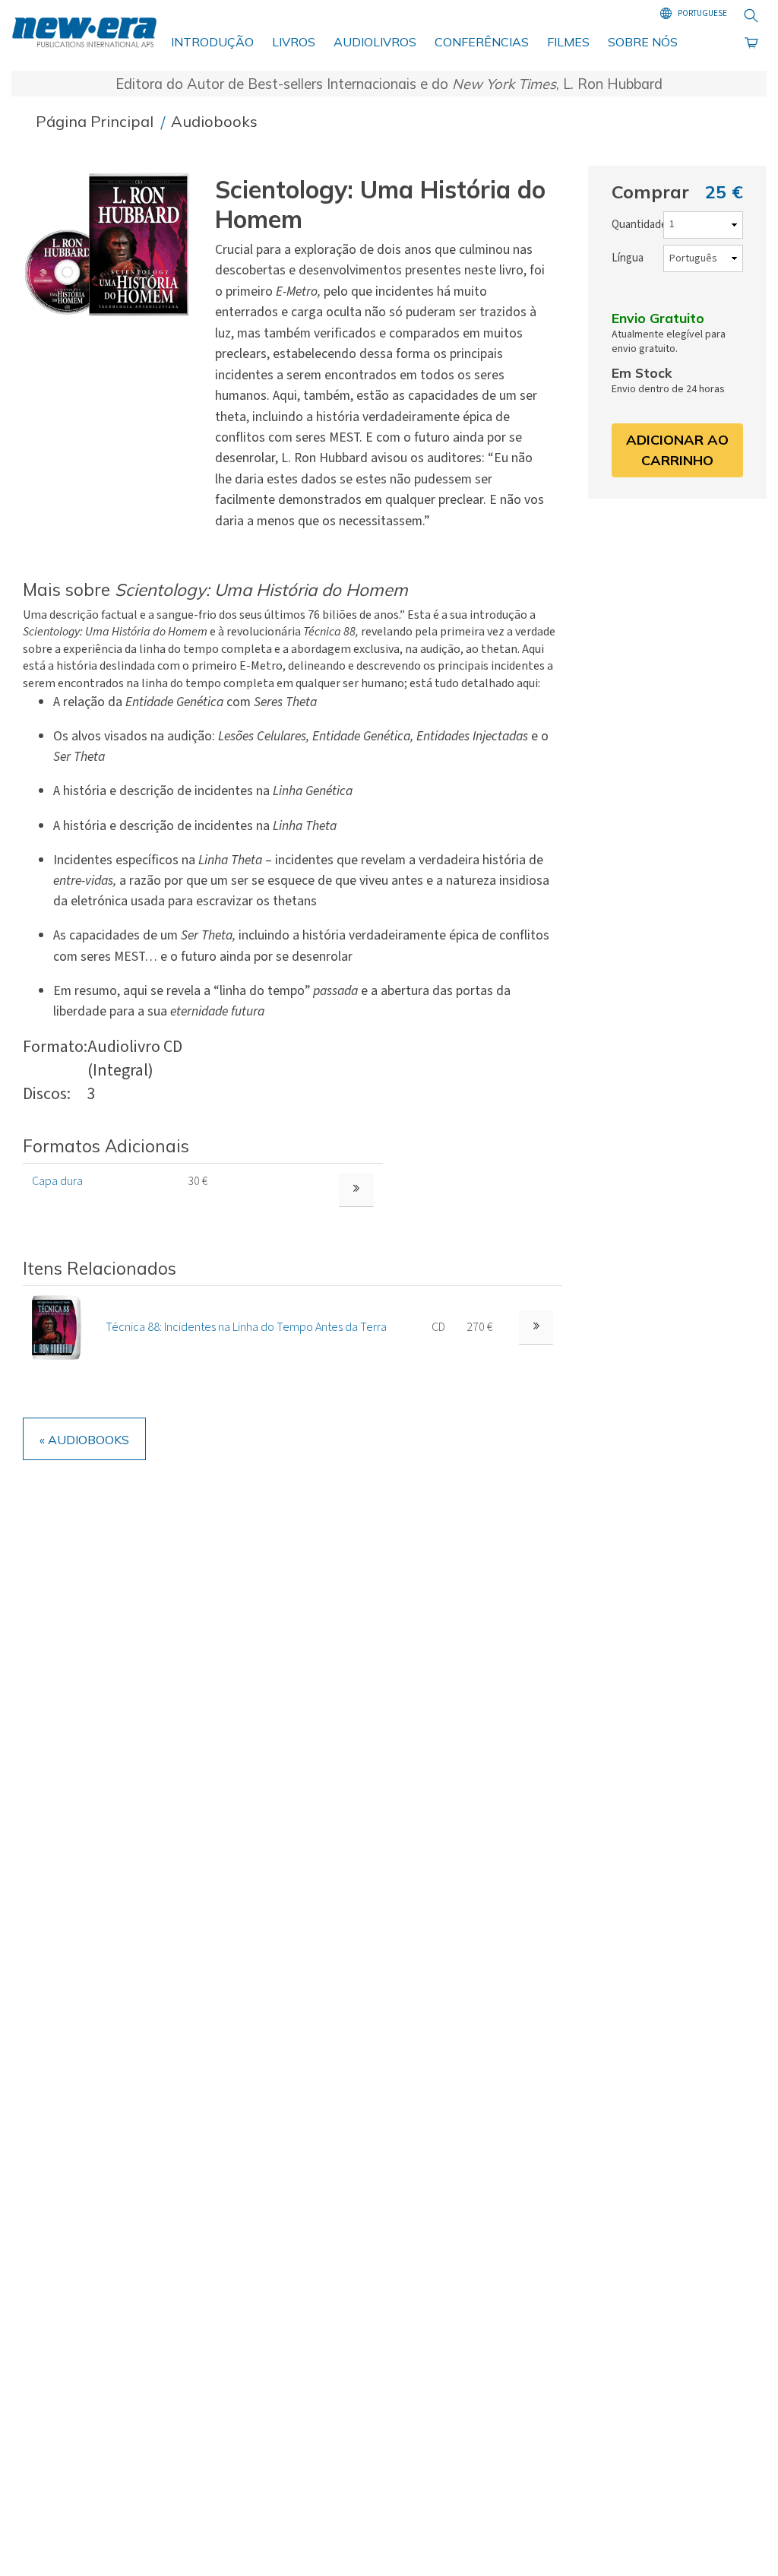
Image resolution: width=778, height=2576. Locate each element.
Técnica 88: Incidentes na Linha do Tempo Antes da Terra (246, 1327)
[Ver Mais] (536, 1328)
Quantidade (639, 225)
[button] (113, 245)
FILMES (568, 42)
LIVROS (294, 42)
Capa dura (57, 1181)
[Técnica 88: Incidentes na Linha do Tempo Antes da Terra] (57, 1326)
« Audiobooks (84, 1440)
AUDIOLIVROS (375, 42)
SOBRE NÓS (643, 42)
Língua (628, 258)
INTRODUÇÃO (212, 42)
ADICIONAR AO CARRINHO (677, 450)
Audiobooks (214, 121)
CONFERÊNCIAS (482, 42)
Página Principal (96, 121)
